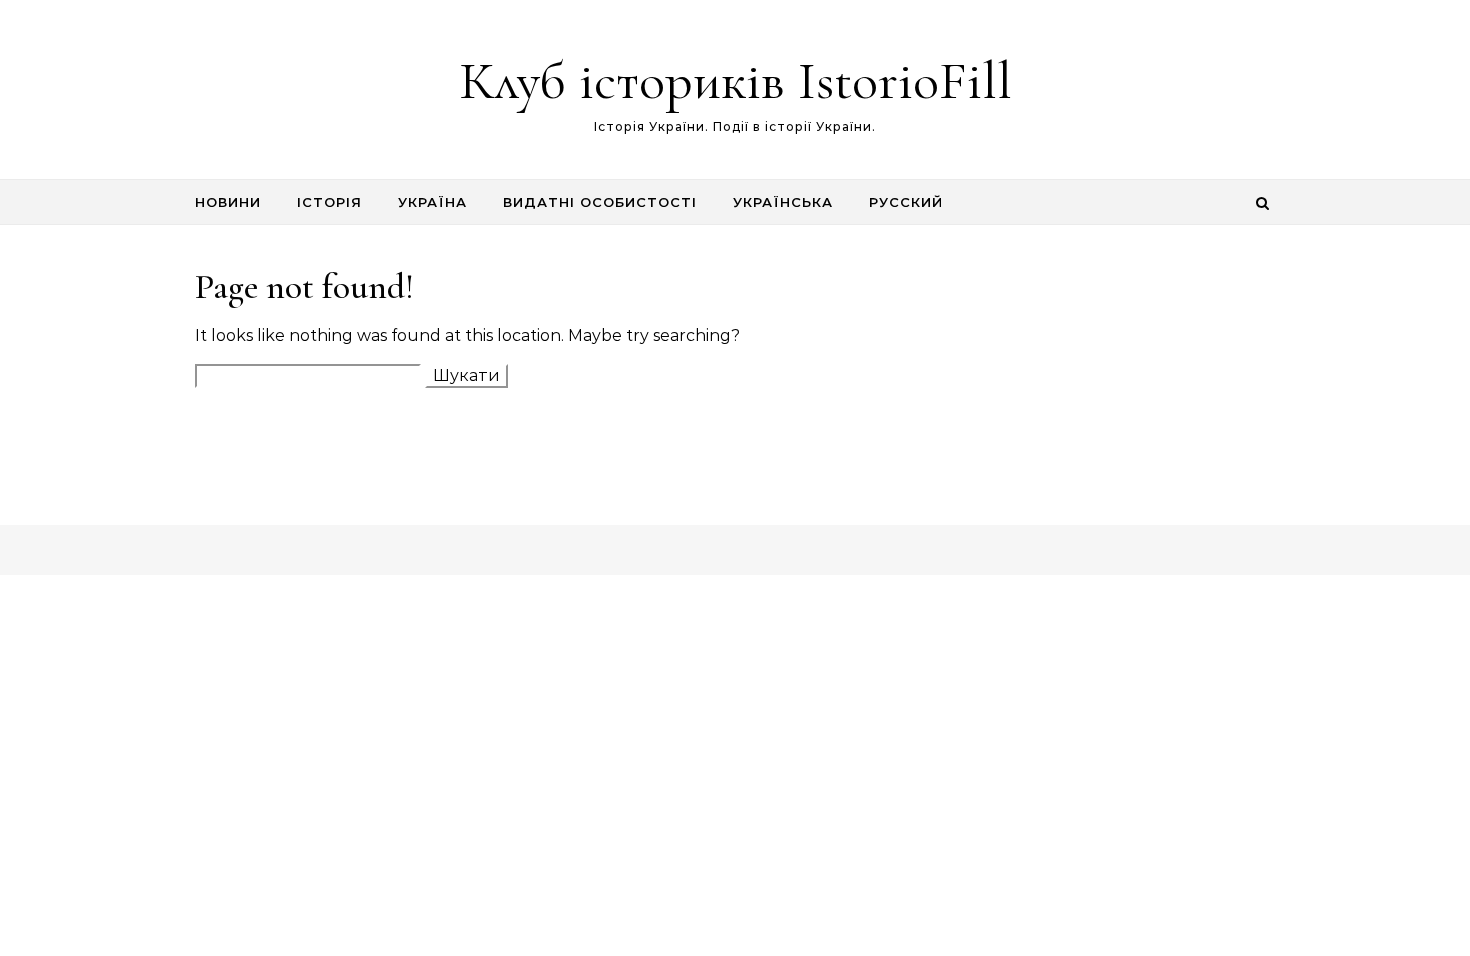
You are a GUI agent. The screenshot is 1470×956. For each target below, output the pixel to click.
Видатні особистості (600, 202)
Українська (783, 202)
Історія (329, 202)
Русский (906, 202)
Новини (228, 202)
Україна (432, 202)
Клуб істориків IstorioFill (735, 80)
